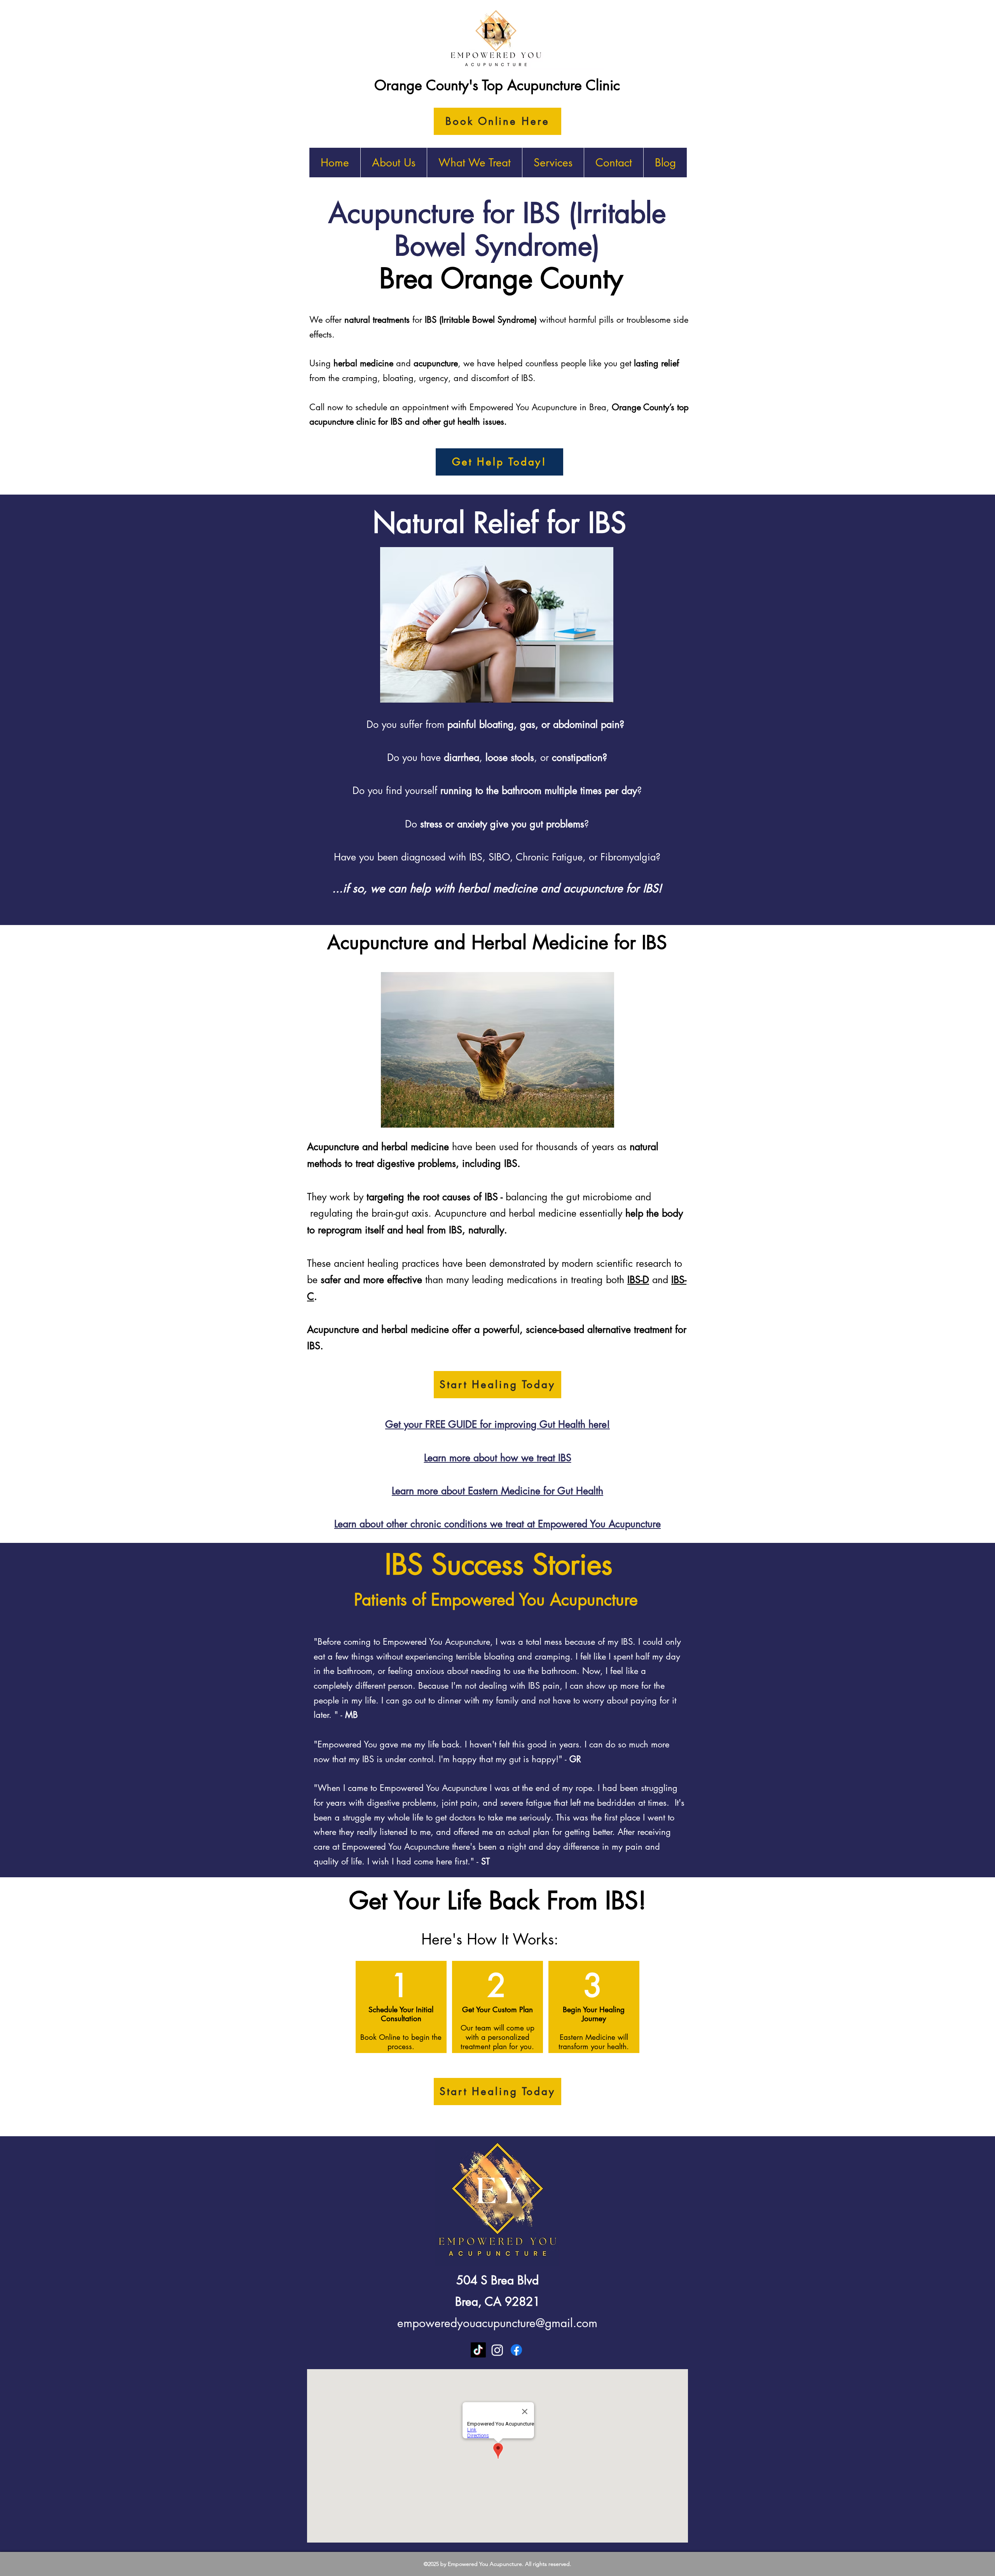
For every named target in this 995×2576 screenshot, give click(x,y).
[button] (474, 163)
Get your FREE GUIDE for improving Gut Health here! (497, 1424)
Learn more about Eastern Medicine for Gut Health (497, 1491)
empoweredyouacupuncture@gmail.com (497, 2323)
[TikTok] (478, 2350)
